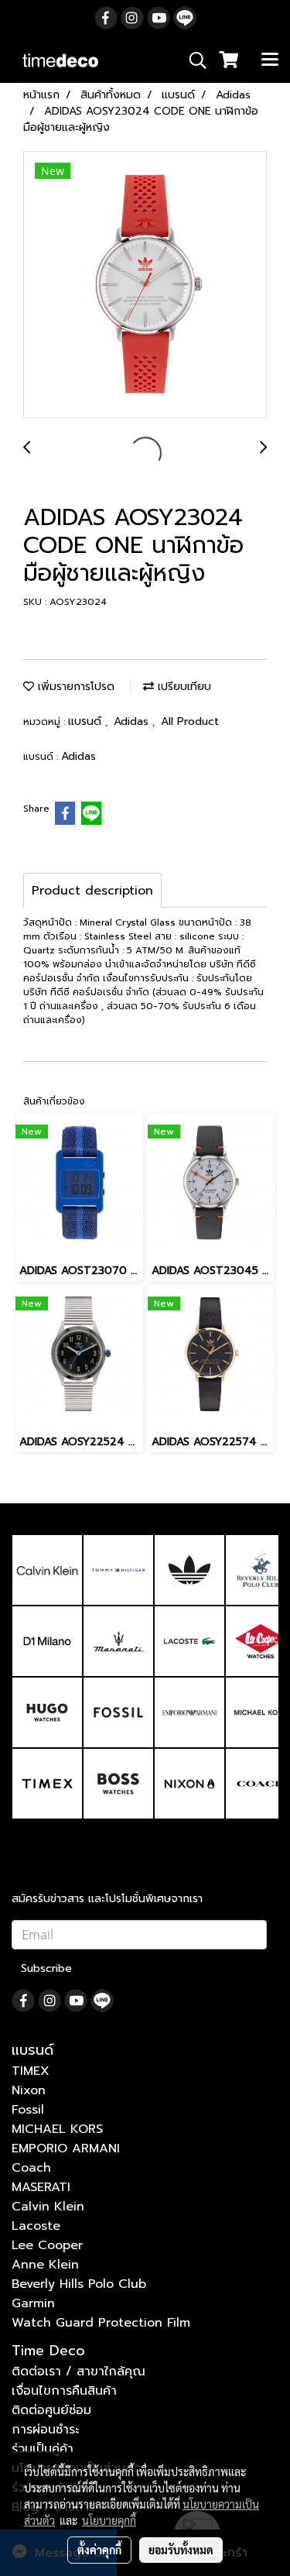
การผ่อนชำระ (45, 2430)
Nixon (29, 2090)
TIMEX (31, 2071)
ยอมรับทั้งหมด (181, 2550)
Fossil (28, 2110)
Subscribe (46, 1968)
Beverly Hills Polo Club (79, 2284)
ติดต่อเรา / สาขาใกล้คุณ (78, 2372)
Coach (31, 2168)
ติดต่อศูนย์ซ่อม (51, 2410)
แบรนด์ (87, 721)
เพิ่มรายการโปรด (74, 687)
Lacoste (36, 2226)
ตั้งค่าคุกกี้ (99, 2550)
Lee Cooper (47, 2245)
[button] (193, 60)
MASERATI (41, 2187)
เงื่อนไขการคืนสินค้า (64, 2391)
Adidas (133, 721)
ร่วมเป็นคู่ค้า (43, 2449)
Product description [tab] (92, 891)
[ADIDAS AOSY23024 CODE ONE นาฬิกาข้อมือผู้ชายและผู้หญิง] (145, 285)
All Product (190, 721)
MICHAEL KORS (57, 2129)
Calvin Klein (48, 2207)
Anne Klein (45, 2265)
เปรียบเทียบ (183, 687)
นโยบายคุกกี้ (109, 2520)
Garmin (33, 2303)
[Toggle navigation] (270, 60)
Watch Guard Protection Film (101, 2323)
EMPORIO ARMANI (66, 2148)
